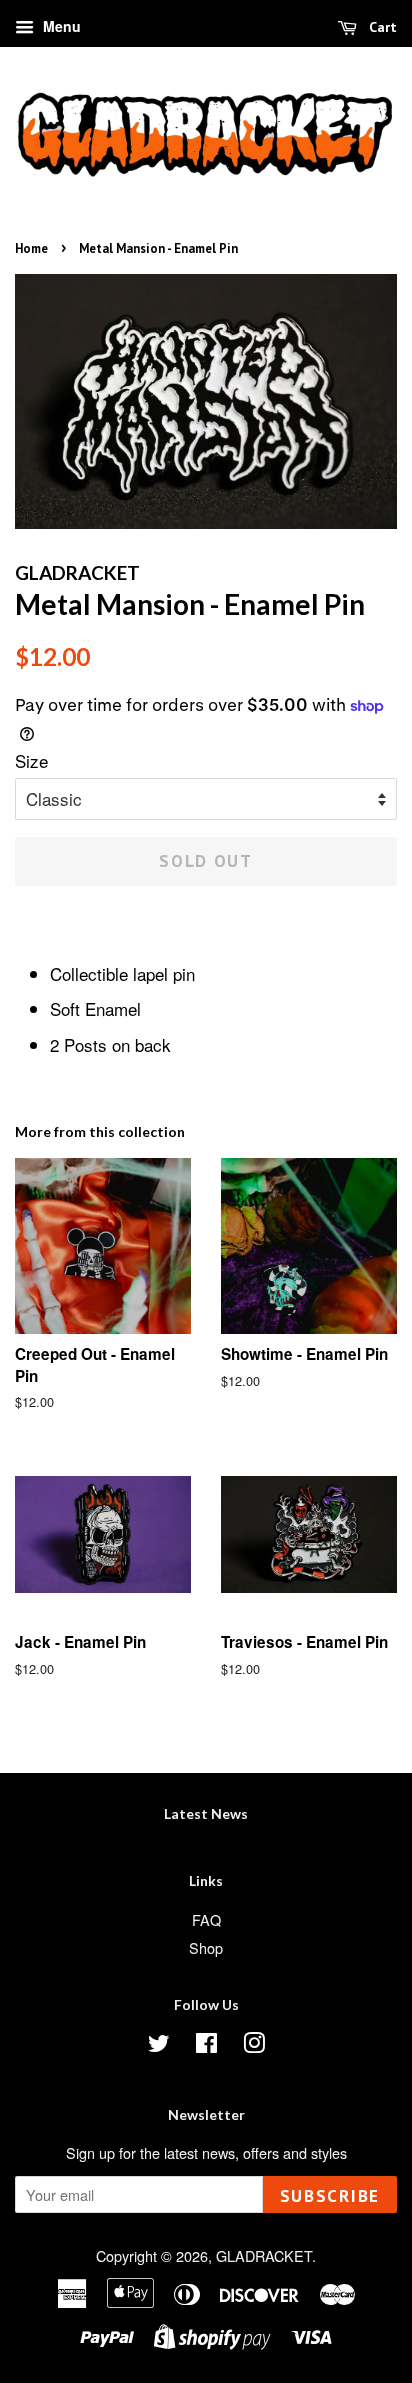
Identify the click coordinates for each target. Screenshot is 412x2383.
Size (31, 760)
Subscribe (330, 2196)
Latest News (206, 1813)
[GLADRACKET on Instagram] (254, 2045)
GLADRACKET (264, 2255)
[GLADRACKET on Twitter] (159, 2045)
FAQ (206, 1919)
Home (31, 248)
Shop (206, 1947)
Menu (60, 26)
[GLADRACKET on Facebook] (206, 2045)
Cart (381, 27)
